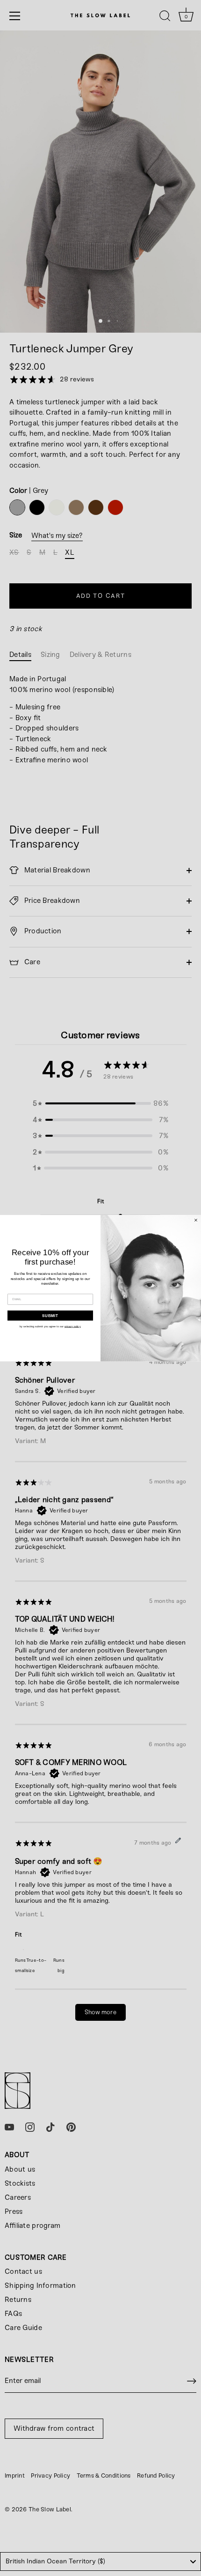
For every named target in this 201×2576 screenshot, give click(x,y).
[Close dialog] (196, 1220)
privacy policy (73, 1326)
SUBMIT (50, 1315)
